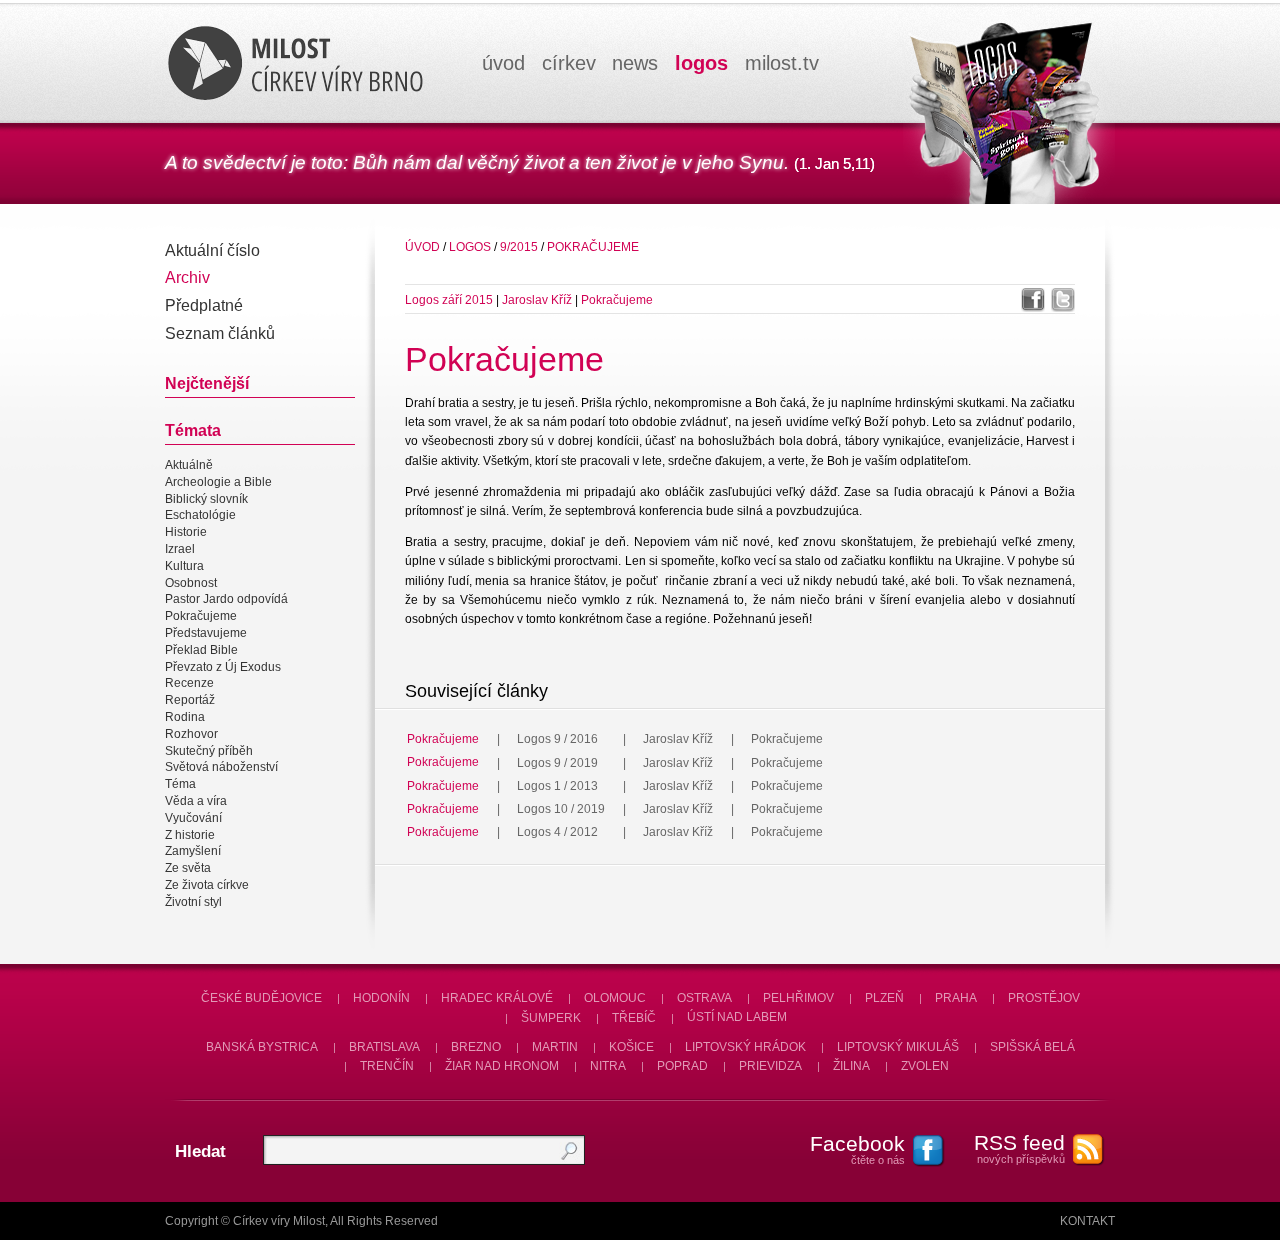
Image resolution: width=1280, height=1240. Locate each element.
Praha (956, 998)
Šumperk (551, 1018)
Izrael (180, 549)
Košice (631, 1047)
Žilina (851, 1066)
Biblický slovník (206, 499)
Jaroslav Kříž (538, 300)
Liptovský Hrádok (745, 1047)
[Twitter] (1063, 300)
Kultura (184, 566)
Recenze (189, 684)
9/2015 (519, 247)
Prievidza (770, 1066)
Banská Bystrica (262, 1047)
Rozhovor (191, 734)
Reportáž (190, 700)
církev (569, 63)
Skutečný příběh (209, 751)
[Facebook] (1033, 300)
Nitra (608, 1066)
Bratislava (384, 1047)
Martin (555, 1047)
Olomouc (615, 998)
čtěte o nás (857, 1149)
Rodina (185, 717)
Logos (470, 247)
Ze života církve (207, 885)
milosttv (782, 63)
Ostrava (704, 998)
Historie (186, 532)
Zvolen (925, 1066)
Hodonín (381, 998)
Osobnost (191, 583)
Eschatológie (200, 516)
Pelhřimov (798, 998)
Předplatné (204, 305)
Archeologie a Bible (218, 482)
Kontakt (1087, 1221)
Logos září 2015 (449, 300)
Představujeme (206, 633)
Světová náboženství (221, 768)
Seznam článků (220, 333)
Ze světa (188, 868)
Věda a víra (196, 801)
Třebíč (634, 1018)
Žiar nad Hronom (502, 1066)
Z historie (190, 835)
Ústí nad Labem (737, 1018)
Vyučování (193, 818)
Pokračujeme (201, 616)
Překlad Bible (201, 650)
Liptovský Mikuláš (898, 1047)
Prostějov (1044, 998)
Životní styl (193, 902)
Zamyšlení (193, 852)
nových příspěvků (1019, 1148)
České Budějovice (261, 998)
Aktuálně (189, 465)
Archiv (187, 277)
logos (701, 63)
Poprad (682, 1066)
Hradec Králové (497, 998)
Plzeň (884, 998)
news (635, 63)
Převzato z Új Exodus (223, 667)
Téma (180, 784)
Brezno (476, 1047)
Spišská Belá (1032, 1047)
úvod (503, 63)
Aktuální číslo (212, 250)
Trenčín (387, 1066)
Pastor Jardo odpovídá (226, 600)
